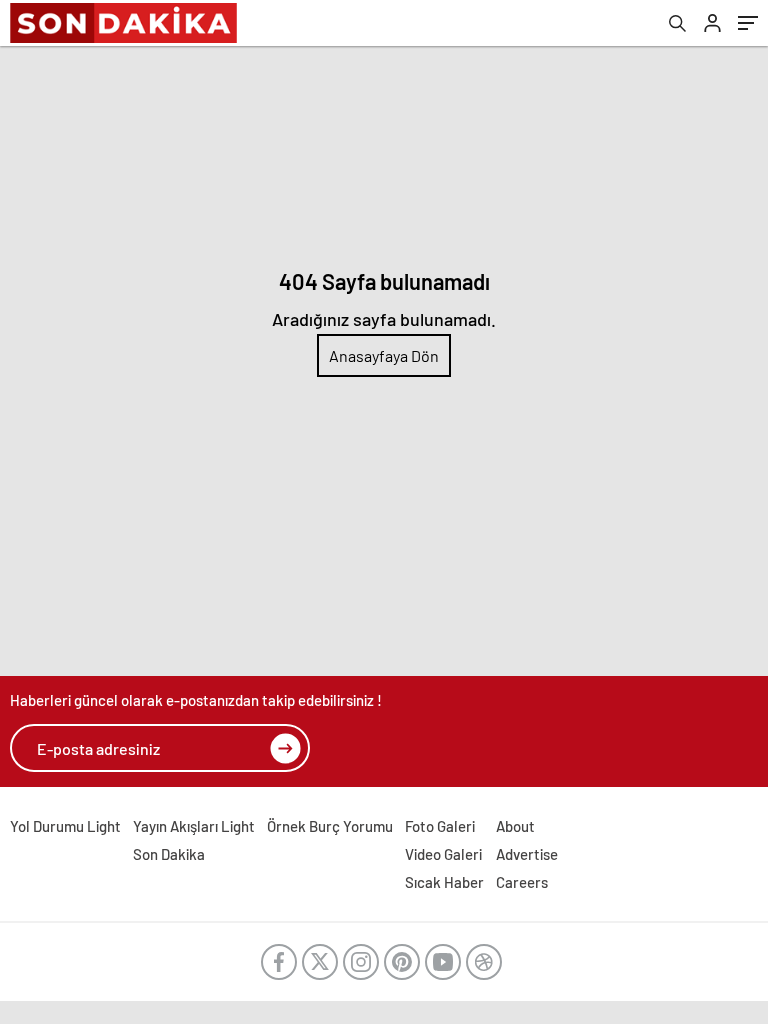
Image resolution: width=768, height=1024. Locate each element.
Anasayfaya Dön (384, 355)
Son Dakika (169, 854)
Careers (522, 882)
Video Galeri (443, 854)
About (515, 826)
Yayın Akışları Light (194, 826)
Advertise (527, 854)
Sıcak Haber (444, 882)
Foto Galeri (440, 826)
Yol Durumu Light (65, 826)
